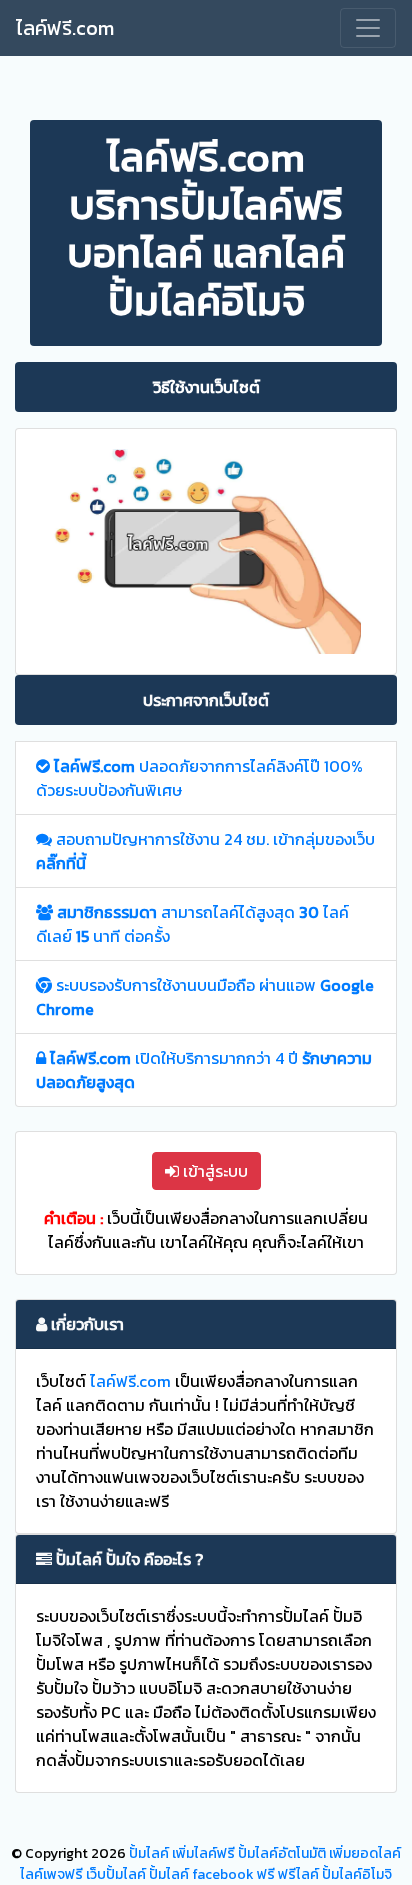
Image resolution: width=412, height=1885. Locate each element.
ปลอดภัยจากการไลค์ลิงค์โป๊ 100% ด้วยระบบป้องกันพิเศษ (199, 778)
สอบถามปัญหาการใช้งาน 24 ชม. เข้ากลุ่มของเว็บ (205, 851)
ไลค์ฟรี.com (65, 28)
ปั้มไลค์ (149, 1853)
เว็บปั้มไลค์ (116, 1874)
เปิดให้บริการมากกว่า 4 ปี (204, 1070)
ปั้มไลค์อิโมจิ (357, 1874)
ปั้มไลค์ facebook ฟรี (212, 1874)
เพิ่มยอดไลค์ (365, 1853)
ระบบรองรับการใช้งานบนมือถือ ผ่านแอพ (205, 997)
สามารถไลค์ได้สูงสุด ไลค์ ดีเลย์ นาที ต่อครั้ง (192, 924)
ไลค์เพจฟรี (51, 1874)
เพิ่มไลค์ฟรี (203, 1853)
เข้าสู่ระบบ (213, 1171)
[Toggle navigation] (368, 28)
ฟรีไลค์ (298, 1874)
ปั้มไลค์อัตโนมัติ (282, 1853)
